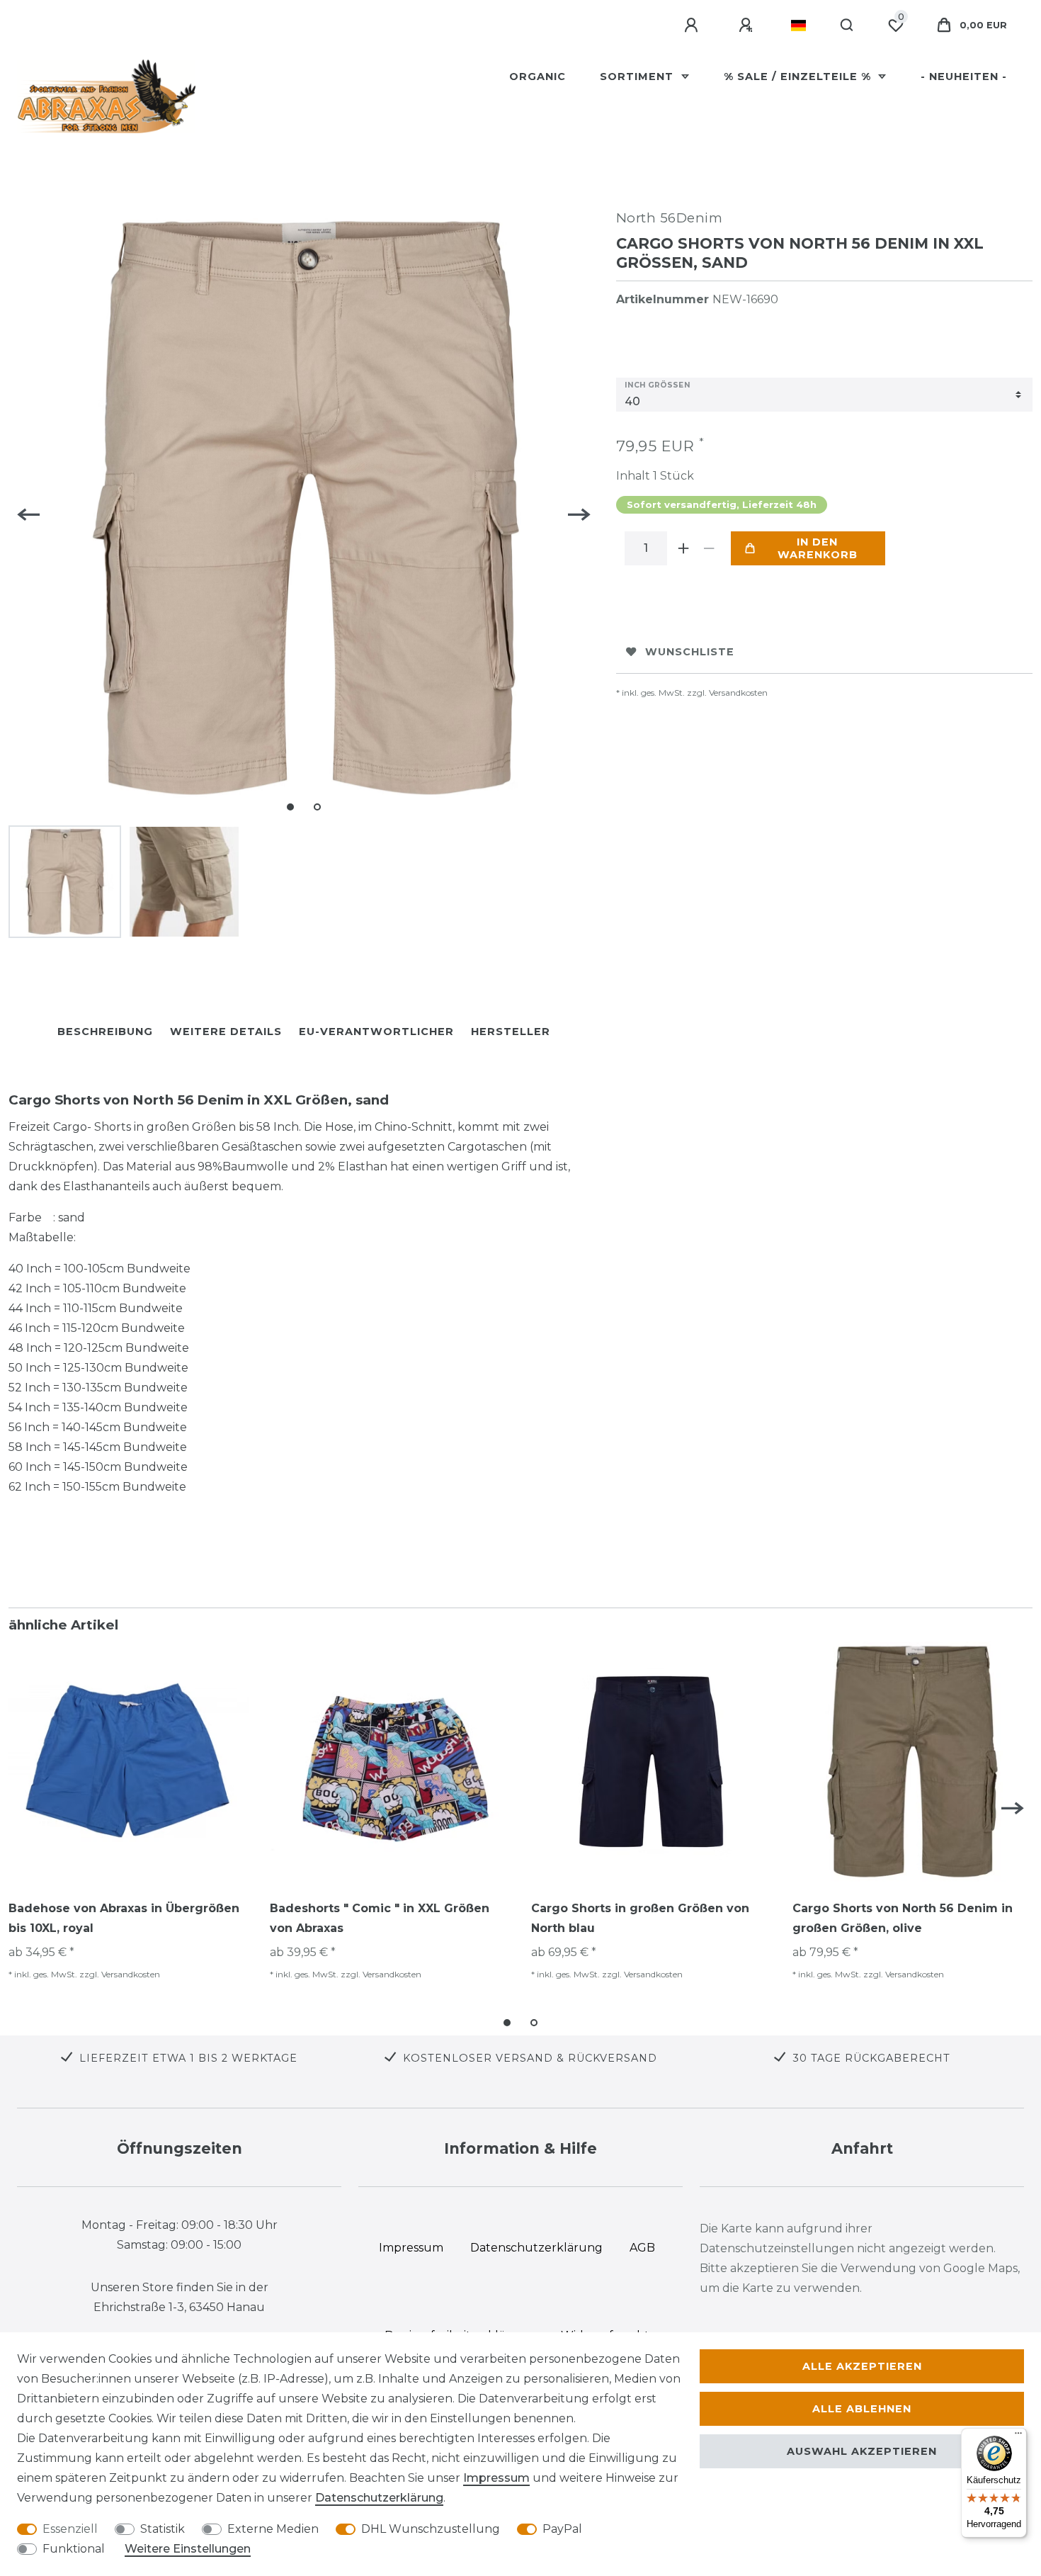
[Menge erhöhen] (684, 548)
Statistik (163, 2529)
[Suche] (847, 26)
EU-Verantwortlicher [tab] (376, 1032)
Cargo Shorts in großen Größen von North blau (640, 1918)
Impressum (496, 2478)
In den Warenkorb (818, 548)
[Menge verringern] (710, 548)
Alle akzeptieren (862, 2366)
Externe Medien (273, 2529)
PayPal (562, 2529)
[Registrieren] (748, 26)
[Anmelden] (693, 26)
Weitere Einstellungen (188, 2549)
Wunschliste (690, 652)
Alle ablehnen (862, 2409)
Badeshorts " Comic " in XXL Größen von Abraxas (380, 1918)
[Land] (798, 26)
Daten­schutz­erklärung (379, 2498)
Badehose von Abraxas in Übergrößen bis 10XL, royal (124, 1918)
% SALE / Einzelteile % (799, 77)
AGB (642, 2248)
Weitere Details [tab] (226, 1032)
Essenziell (70, 2529)
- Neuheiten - (964, 77)
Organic (537, 77)
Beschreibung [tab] (105, 1032)
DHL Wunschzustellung (431, 2529)
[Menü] (1018, 2436)
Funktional (74, 2549)
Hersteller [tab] (511, 1032)
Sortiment (638, 77)
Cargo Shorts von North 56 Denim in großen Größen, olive (903, 1918)
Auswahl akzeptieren (862, 2451)
